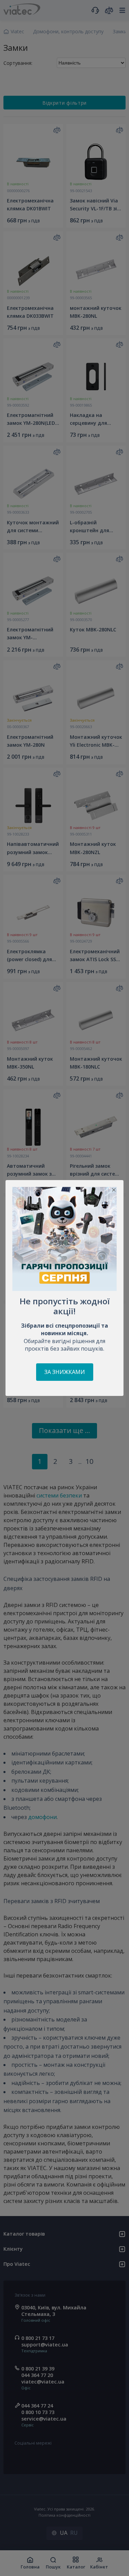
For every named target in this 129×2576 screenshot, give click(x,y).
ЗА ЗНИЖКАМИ (65, 1372)
